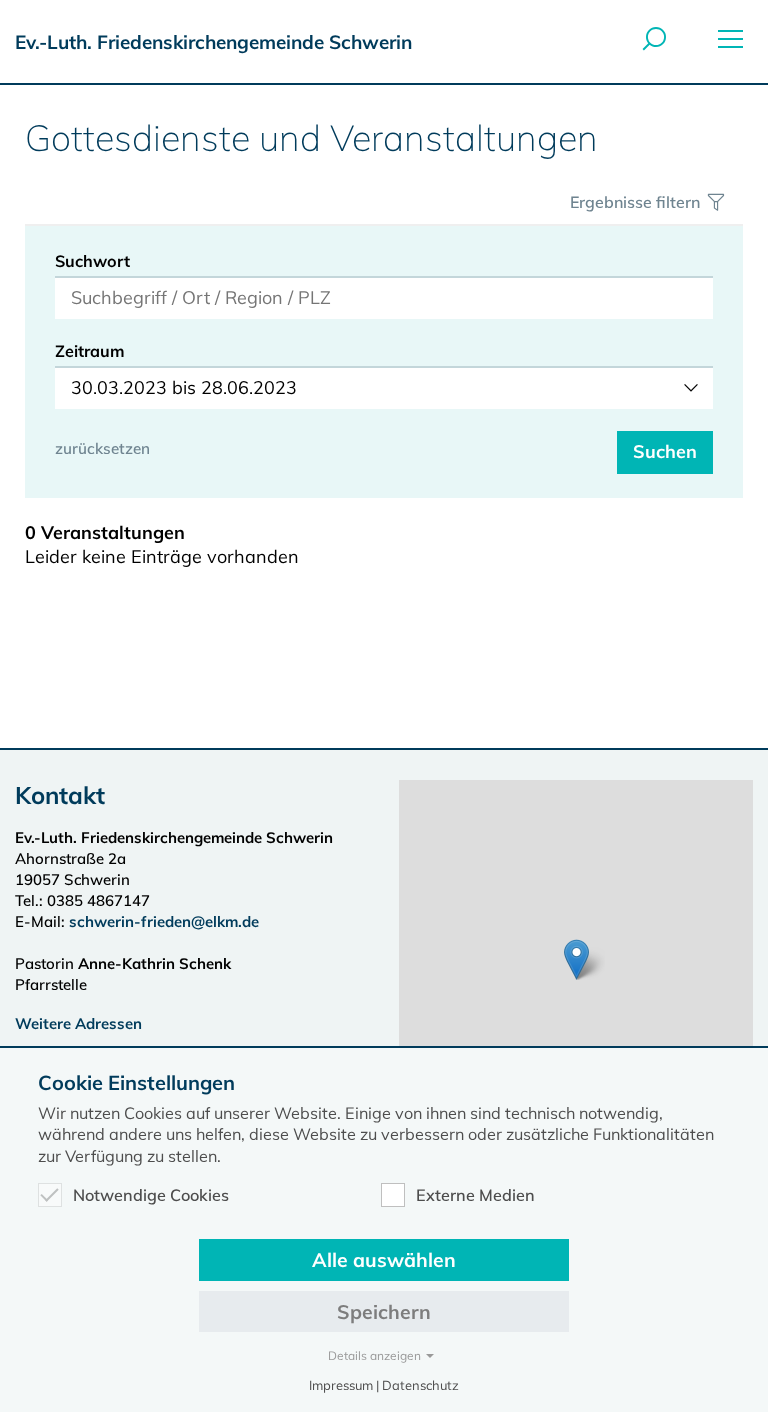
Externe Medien (475, 1195)
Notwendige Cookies (151, 1195)
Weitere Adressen (78, 1023)
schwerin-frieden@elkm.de (164, 921)
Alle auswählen (384, 1259)
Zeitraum (90, 351)
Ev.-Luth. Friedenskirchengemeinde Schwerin (213, 42)
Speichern (384, 1311)
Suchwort (92, 261)
